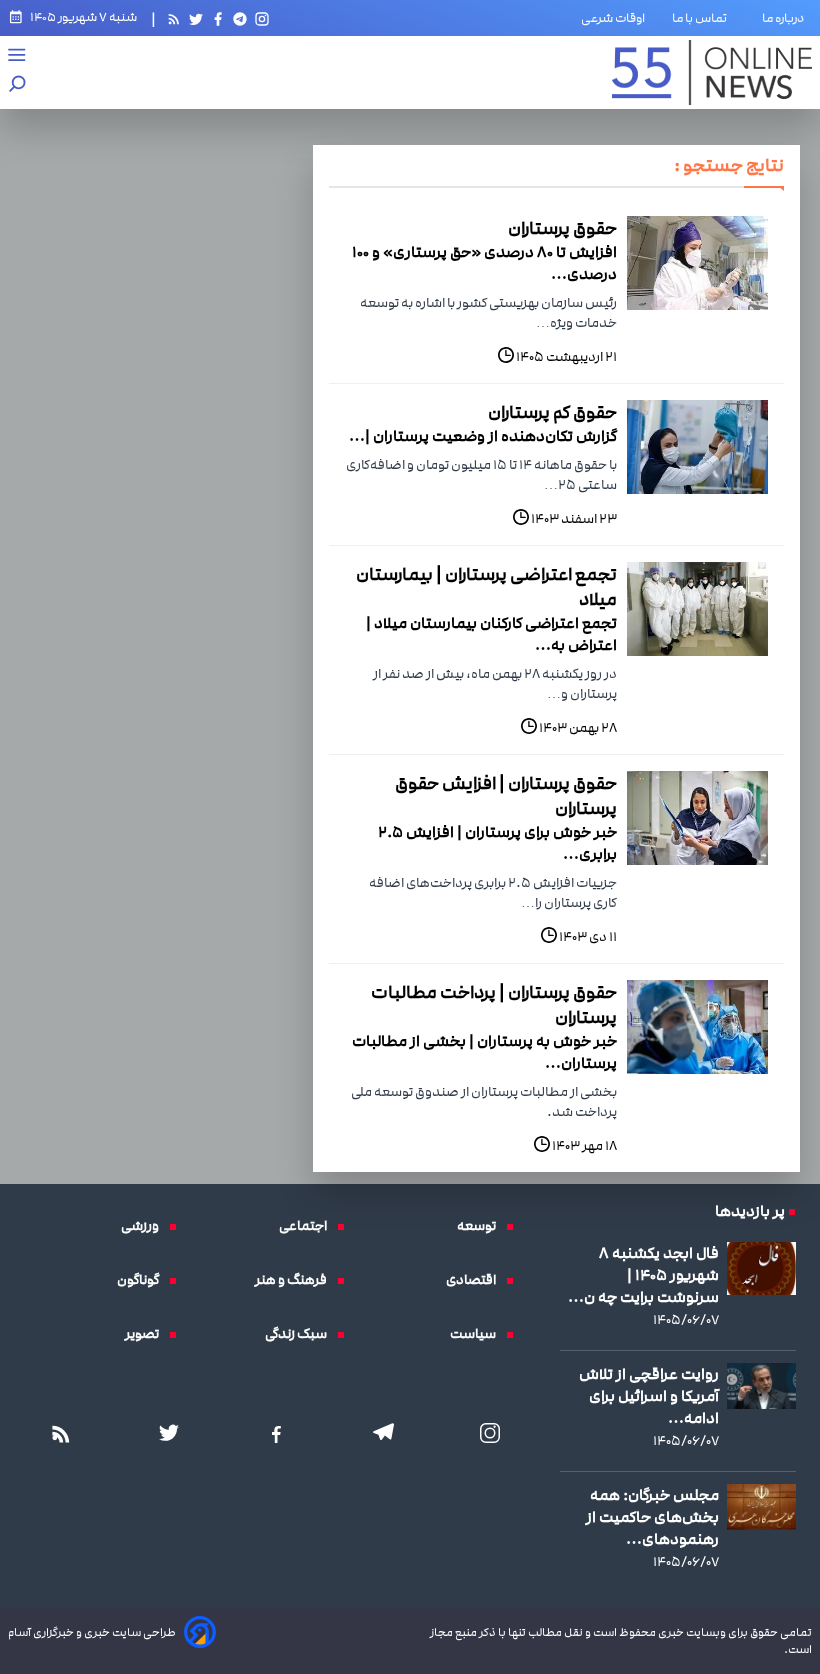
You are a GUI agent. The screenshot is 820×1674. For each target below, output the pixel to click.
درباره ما (787, 18)
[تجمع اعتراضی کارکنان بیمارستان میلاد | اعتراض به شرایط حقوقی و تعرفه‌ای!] (697, 609)
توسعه (481, 1226)
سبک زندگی (301, 1334)
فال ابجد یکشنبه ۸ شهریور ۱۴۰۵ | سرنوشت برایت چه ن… (643, 1275)
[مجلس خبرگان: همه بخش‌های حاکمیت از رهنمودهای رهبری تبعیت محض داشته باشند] (761, 1507)
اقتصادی (476, 1280)
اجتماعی (308, 1226)
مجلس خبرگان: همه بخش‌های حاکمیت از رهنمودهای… (652, 1517)
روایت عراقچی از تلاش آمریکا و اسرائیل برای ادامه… (649, 1396)
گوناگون (143, 1280)
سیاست (478, 1334)
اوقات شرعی (613, 18)
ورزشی (145, 1226)
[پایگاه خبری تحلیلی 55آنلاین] (712, 72)
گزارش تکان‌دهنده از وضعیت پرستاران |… (483, 436)
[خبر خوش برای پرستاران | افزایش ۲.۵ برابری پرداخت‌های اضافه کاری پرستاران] (697, 818)
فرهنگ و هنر (296, 1280)
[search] (18, 85)
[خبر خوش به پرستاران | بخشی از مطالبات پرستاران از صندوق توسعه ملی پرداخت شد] (697, 1027)
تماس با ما (703, 18)
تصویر (147, 1334)
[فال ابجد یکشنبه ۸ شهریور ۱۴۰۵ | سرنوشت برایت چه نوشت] (761, 1268)
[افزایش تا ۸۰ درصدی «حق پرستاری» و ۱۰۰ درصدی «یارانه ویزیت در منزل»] (697, 263)
